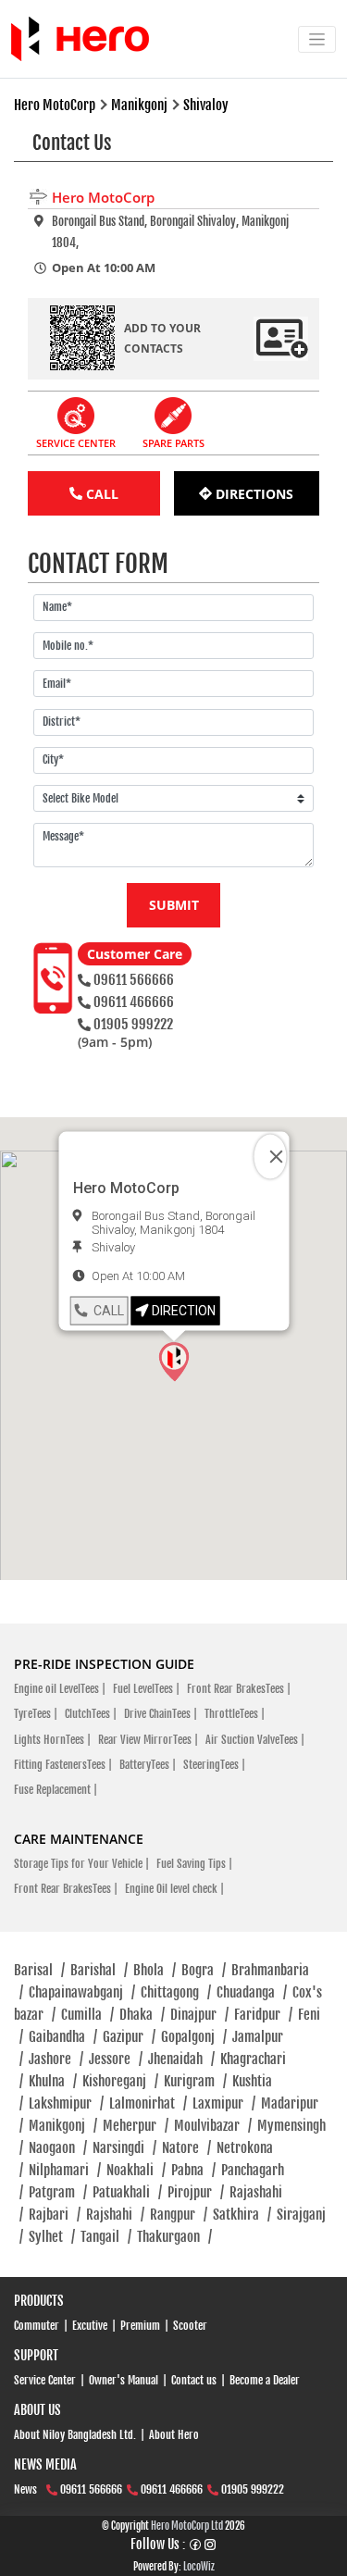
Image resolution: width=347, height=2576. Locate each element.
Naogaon (58, 2148)
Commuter (37, 2326)
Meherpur (136, 2126)
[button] (174, 1362)
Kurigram (195, 2081)
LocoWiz (199, 2567)
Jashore (56, 2059)
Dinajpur (199, 2015)
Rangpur (179, 2215)
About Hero (174, 2435)
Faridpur (263, 2015)
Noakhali (136, 2170)
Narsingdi (124, 2148)
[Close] (270, 1157)
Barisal (39, 1970)
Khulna (53, 2081)
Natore (186, 2148)
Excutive (90, 2326)
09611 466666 (134, 1002)
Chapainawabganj (82, 1992)
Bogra (204, 1970)
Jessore (116, 2059)
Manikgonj (63, 2126)
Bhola (155, 1970)
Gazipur (129, 2037)
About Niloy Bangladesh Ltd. (75, 2435)
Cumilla (87, 2015)
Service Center (45, 2380)
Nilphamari (65, 2170)
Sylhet (52, 2237)
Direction (183, 1311)
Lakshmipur (66, 2103)
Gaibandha (63, 2037)
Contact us (194, 2380)
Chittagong (176, 1992)
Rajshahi (115, 2215)
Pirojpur (196, 2192)
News (25, 2489)
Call (106, 1311)
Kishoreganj (120, 2081)
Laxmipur (224, 2103)
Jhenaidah (181, 2059)
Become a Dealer (265, 2380)
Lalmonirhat (148, 2103)
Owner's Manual (124, 2380)
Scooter (190, 2326)
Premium (140, 2326)
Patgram (58, 2192)
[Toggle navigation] (317, 39)
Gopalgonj (194, 2037)
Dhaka (142, 2015)
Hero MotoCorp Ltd (187, 2526)
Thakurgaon (174, 2237)
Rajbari (55, 2215)
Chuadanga (252, 1992)
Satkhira (242, 2215)
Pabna (193, 2170)
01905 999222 (133, 1024)
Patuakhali (127, 2192)
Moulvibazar (213, 2126)
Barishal (99, 1970)
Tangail (106, 2237)
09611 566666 (134, 980)
